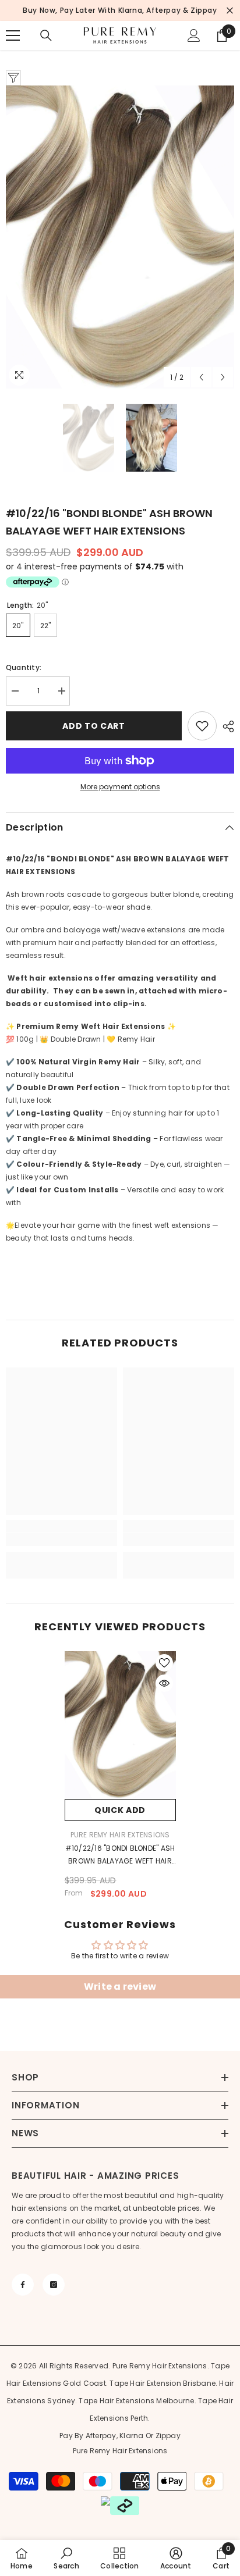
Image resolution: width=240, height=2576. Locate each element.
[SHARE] (225, 726)
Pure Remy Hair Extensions (120, 1835)
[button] (201, 377)
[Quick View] (164, 1683)
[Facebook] (23, 2285)
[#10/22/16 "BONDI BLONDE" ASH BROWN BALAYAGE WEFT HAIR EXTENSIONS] (120, 1725)
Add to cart (94, 726)
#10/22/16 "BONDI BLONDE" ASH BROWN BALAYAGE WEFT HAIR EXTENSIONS (120, 1855)
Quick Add (120, 1810)
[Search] (46, 35)
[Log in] (194, 35)
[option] (120, 237)
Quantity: (24, 667)
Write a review (120, 1987)
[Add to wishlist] (202, 726)
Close (230, 11)
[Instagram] (54, 2285)
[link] (61, 1540)
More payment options (120, 787)
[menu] (13, 35)
